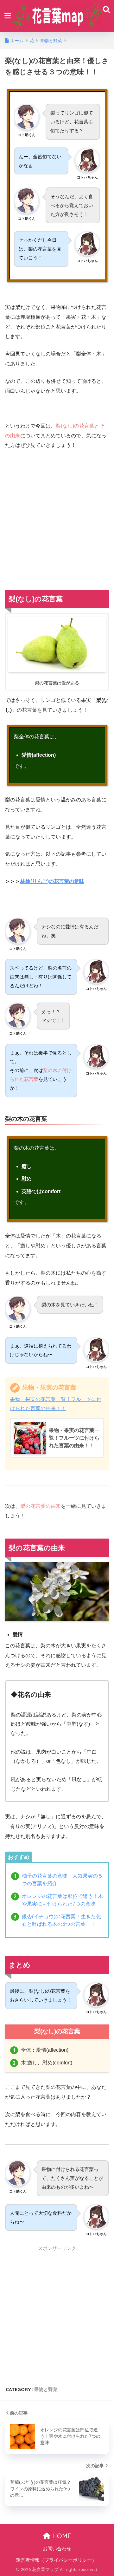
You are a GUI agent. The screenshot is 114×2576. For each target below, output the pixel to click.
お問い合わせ (57, 2549)
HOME (61, 2536)
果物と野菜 (46, 2389)
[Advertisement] (57, 515)
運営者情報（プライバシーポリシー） (56, 2560)
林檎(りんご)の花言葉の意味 (52, 881)
